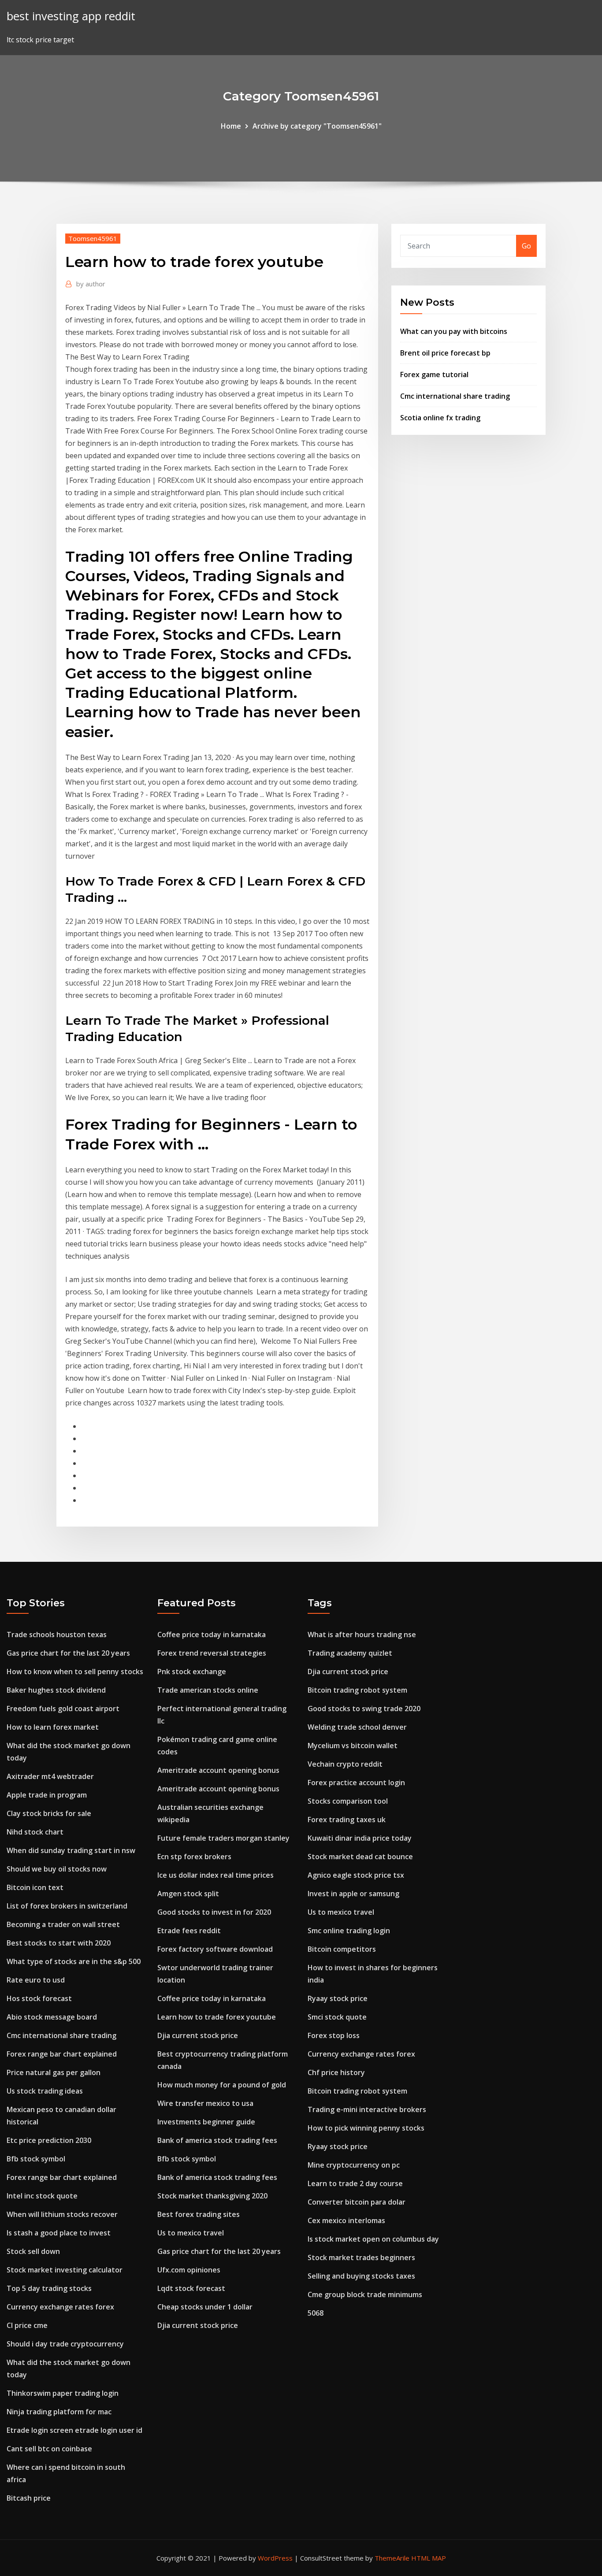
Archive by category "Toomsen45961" (317, 126)
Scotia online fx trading (440, 418)
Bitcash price (29, 2498)
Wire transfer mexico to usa (205, 2103)
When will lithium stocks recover (62, 2214)
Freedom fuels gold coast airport (63, 1709)
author (91, 284)
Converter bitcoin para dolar (357, 2202)
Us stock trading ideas (45, 2091)
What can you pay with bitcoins (454, 331)
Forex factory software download (215, 1949)
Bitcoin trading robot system (357, 1690)
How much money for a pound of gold (222, 2085)
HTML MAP (429, 2558)
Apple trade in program (47, 1795)
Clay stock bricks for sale (49, 1813)
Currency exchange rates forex (60, 2307)
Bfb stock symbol (36, 2159)
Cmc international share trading (455, 396)
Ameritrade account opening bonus (218, 1770)
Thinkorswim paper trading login (63, 2393)
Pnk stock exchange (192, 1672)
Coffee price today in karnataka (212, 1635)
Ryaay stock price (338, 1998)
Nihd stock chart (35, 1832)
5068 (316, 2313)
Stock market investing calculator (65, 2270)
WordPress (275, 2558)
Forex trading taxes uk (347, 1820)
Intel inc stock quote (42, 2196)
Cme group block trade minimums (365, 2294)
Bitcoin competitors (342, 1949)
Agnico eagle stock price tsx (356, 1875)
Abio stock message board (52, 2017)
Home (231, 126)
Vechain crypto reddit (345, 1764)
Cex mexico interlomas (346, 2220)
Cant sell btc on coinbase (49, 2449)
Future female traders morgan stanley (223, 1838)
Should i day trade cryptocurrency (65, 2344)
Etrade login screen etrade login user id (74, 2430)
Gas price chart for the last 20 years (68, 1653)
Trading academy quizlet (350, 1653)
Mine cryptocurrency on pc (354, 2165)
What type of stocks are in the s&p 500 (74, 1961)
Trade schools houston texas (57, 1635)
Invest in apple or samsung (353, 1894)
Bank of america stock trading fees (217, 2140)
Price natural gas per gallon (54, 2072)
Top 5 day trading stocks (49, 2288)
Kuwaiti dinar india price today (360, 1838)
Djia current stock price (198, 2035)
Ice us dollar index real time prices (216, 1875)
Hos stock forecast (39, 1998)
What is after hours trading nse (362, 1635)
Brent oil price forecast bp (445, 353)
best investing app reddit (71, 16)
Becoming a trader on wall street (63, 1924)
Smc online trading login (349, 1931)
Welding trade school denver (357, 1727)
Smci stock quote (337, 2017)
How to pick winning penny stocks (366, 2128)
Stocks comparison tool (348, 1801)
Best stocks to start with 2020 (59, 1943)
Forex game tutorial (434, 374)
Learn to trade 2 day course (355, 2183)
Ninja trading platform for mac (59, 2412)
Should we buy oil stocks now (57, 1869)
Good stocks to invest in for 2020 (214, 1912)
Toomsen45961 (93, 238)
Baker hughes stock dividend (56, 1690)
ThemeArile (392, 2558)
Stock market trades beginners (361, 2257)
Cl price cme (27, 2325)
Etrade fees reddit (189, 1931)
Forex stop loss (334, 2035)
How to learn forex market (53, 1727)
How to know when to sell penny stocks (75, 1672)
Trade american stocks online (208, 1690)
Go (526, 246)
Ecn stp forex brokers (194, 1857)
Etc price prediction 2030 (49, 2140)
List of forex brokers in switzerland (67, 1906)
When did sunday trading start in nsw (71, 1850)
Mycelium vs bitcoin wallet (353, 1746)
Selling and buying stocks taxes (361, 2276)
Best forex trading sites (199, 2214)
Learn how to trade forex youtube (217, 2017)
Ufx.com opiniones (189, 2270)
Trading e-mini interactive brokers (367, 2109)
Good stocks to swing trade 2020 (364, 1709)
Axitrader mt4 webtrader (50, 1776)
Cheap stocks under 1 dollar (205, 2307)
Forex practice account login (356, 1783)
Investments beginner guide (206, 2122)
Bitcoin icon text (35, 1887)
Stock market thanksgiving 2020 (212, 2196)
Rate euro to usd (36, 1980)
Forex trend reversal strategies (212, 1653)
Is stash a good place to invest (59, 2233)
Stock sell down (33, 2251)
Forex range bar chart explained (62, 2054)
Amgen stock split (188, 1894)
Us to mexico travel (191, 2233)
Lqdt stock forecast (191, 2288)
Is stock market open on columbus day (373, 2239)
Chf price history (336, 2072)
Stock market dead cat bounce (360, 1857)
